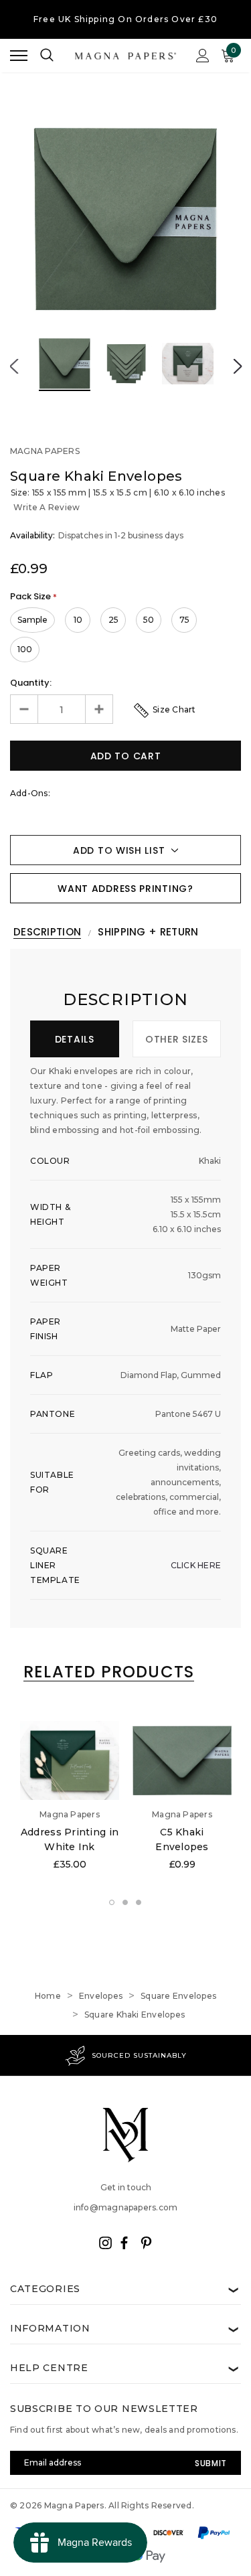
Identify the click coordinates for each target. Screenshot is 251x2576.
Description (47, 932)
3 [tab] (139, 1903)
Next (237, 366)
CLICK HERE (196, 1565)
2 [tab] (126, 1903)
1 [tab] (112, 1903)
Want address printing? (125, 889)
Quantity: (31, 683)
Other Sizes (177, 1039)
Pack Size (33, 596)
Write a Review (47, 507)
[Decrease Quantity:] (24, 709)
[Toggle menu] (19, 56)
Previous (14, 366)
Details (75, 1039)
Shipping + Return (148, 932)
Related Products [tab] (109, 1672)
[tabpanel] (70, 1798)
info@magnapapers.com (126, 2207)
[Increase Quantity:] (99, 709)
